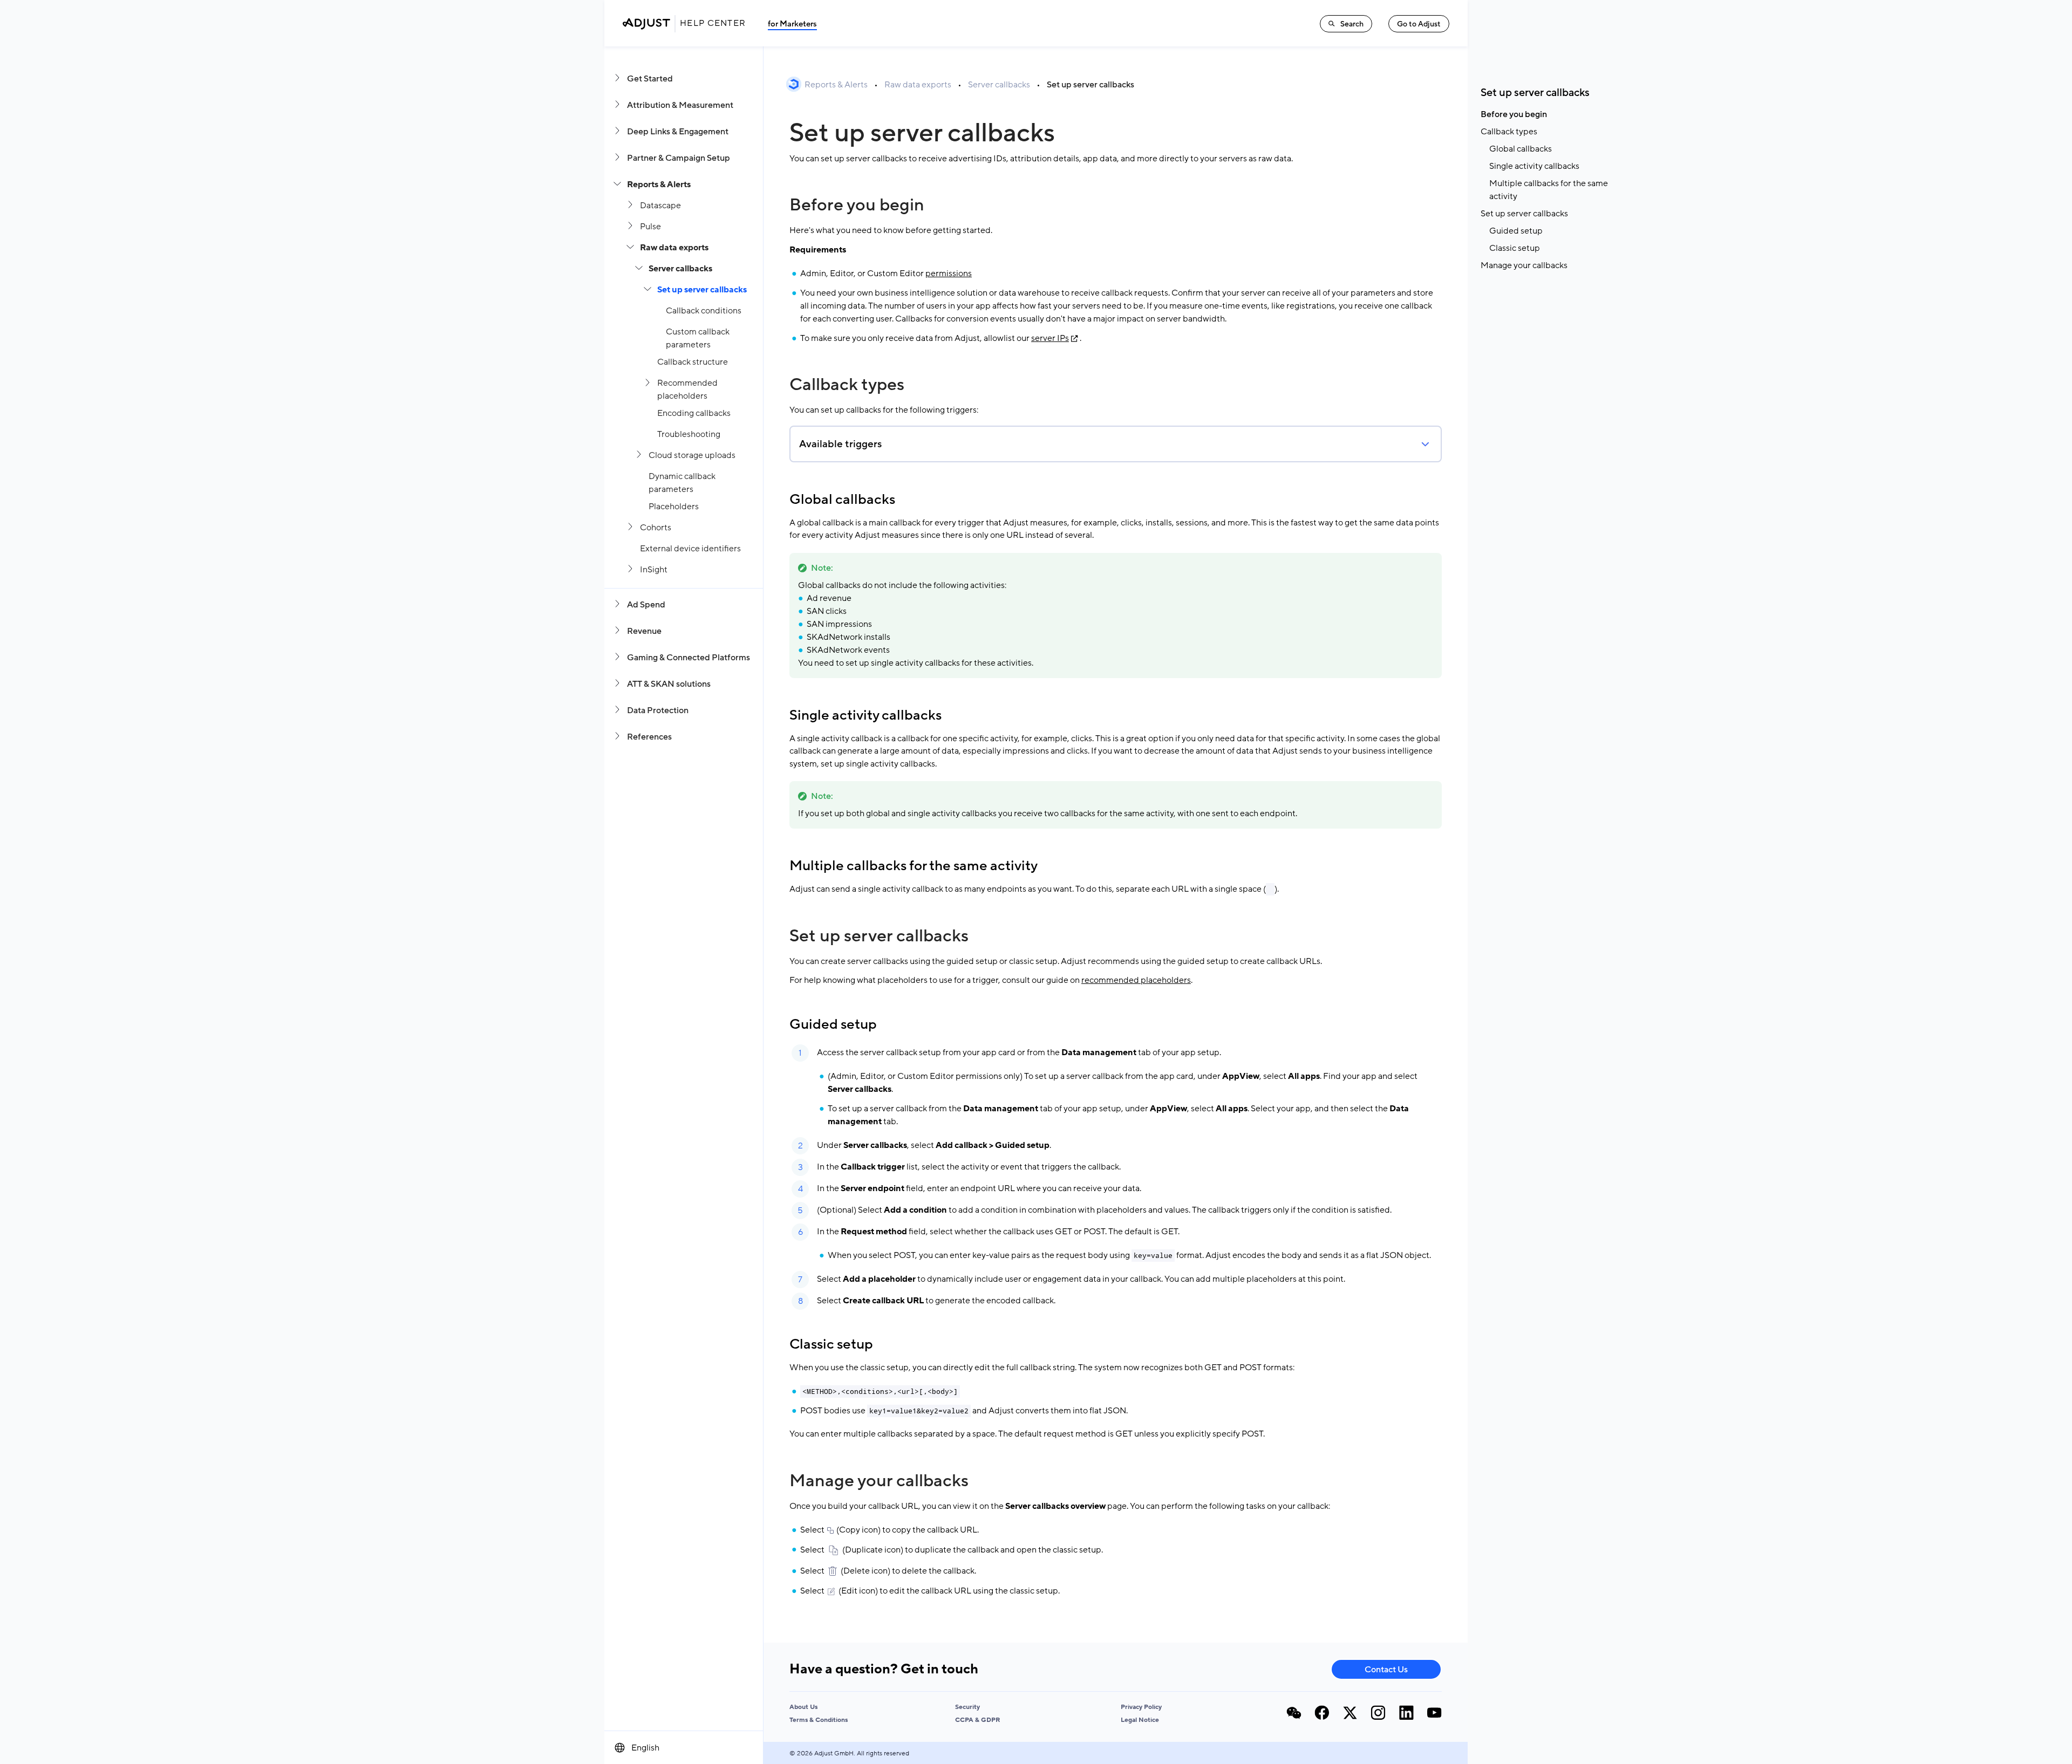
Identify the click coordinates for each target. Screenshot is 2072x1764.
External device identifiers (690, 549)
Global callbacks (842, 500)
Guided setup (833, 1024)
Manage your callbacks (879, 1481)
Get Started (650, 79)
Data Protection (658, 710)
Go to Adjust (1419, 24)
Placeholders (674, 507)
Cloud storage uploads (692, 455)
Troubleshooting (689, 434)
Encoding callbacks (694, 413)
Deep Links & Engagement (678, 132)
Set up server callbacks (702, 290)
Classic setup (831, 1344)
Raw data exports (674, 248)
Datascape (660, 206)
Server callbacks (680, 269)
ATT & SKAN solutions (669, 684)
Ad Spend (646, 605)
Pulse (650, 227)
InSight (654, 570)
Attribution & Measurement (680, 105)
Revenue (644, 631)
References (649, 737)
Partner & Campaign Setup (679, 158)
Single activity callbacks (865, 715)
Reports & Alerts (659, 184)
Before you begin (857, 205)
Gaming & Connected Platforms (689, 658)
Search (1352, 24)
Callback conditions (704, 311)
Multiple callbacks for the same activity (914, 866)
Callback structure (693, 362)
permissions (949, 274)
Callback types (847, 385)
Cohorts (656, 528)
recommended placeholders (1136, 980)
